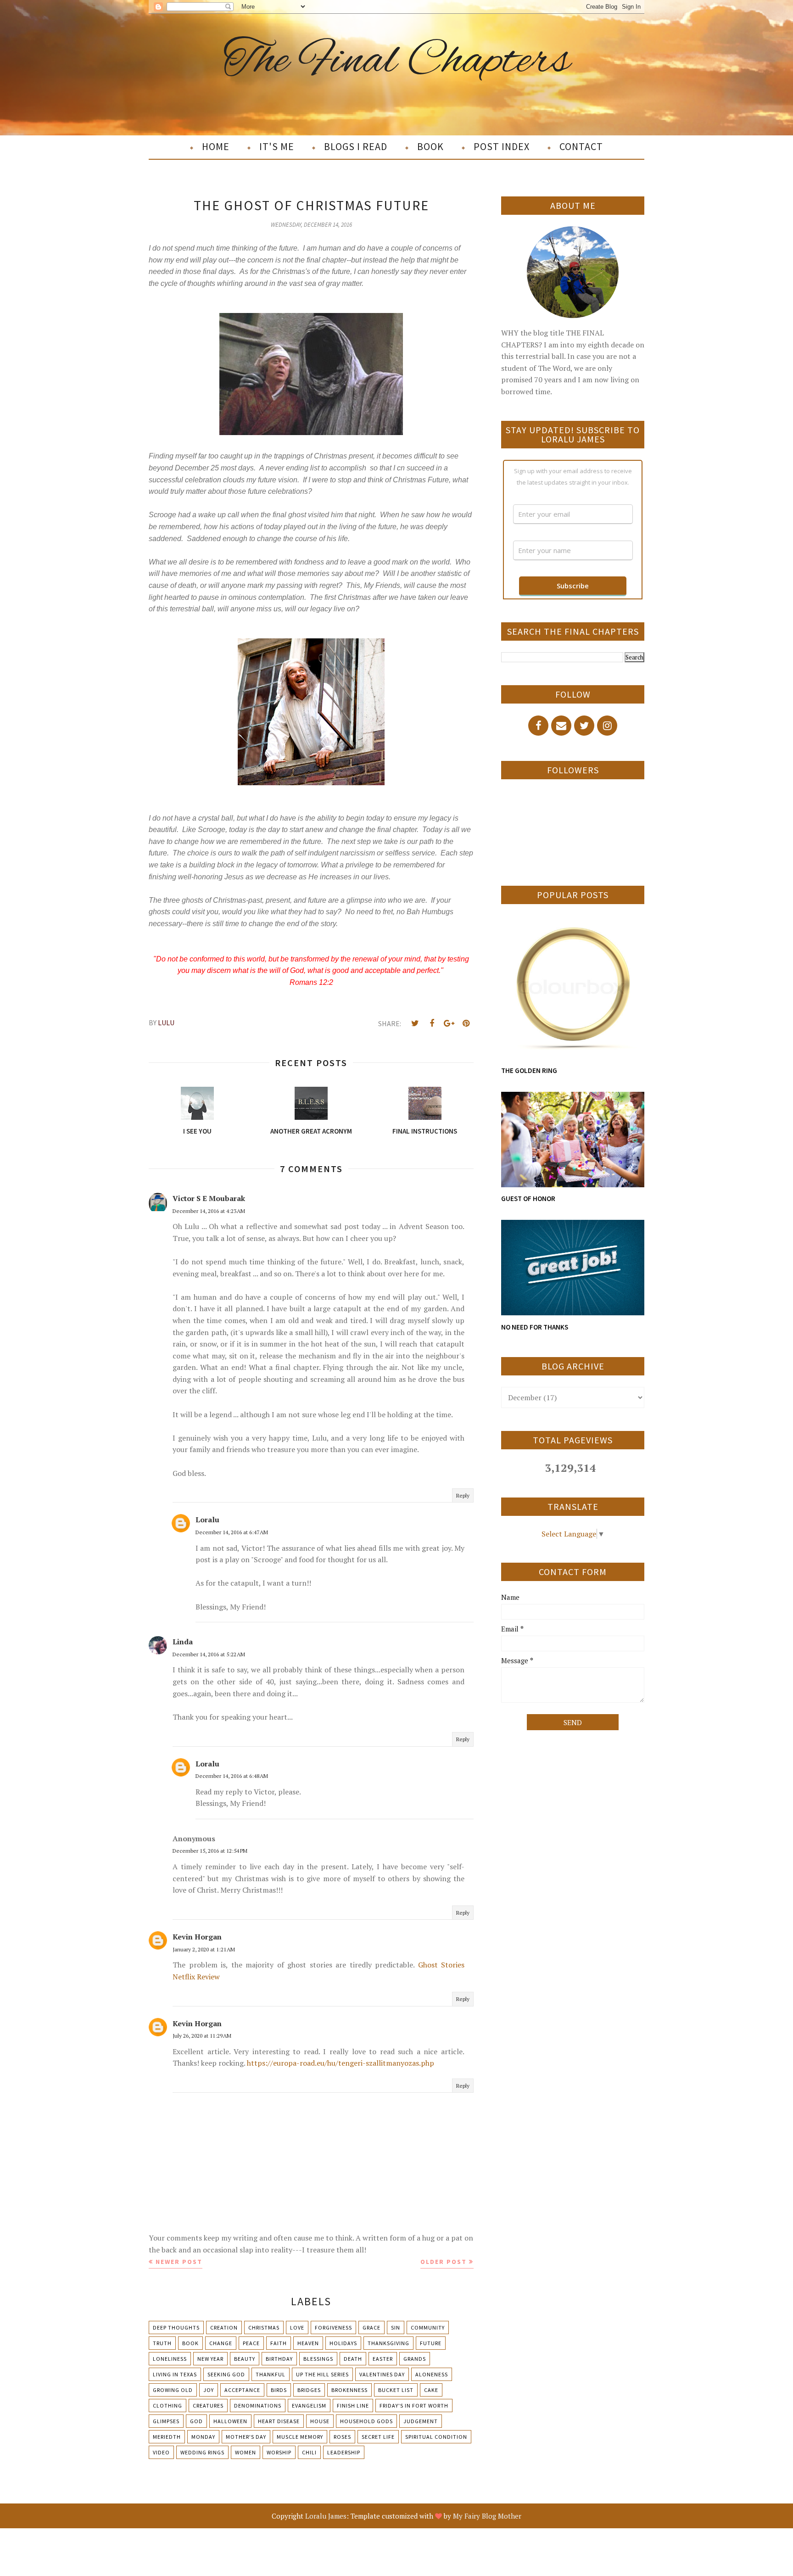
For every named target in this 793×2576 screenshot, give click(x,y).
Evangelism (309, 2406)
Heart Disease (279, 2421)
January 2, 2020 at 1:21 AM (204, 1949)
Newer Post (179, 2262)
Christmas (264, 2327)
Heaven (308, 2343)
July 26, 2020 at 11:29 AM (202, 2036)
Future (431, 2343)
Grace (371, 2327)
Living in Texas (175, 2374)
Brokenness (349, 2390)
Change (221, 2343)
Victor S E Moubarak (209, 1198)
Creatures (208, 2406)
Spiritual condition (436, 2437)
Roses (342, 2437)
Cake (431, 2390)
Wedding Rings (202, 2452)
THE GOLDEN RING (529, 1070)
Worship (279, 2452)
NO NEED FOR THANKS (535, 1327)
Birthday (279, 2359)
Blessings (318, 2359)
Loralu (207, 1520)
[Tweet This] (415, 1023)
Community (428, 2327)
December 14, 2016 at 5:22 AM (209, 1654)
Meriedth (167, 2437)
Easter (383, 2359)
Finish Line (353, 2406)
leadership (344, 2452)
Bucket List (396, 2390)
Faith (279, 2343)
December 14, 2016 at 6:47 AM (232, 1532)
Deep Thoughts (176, 2327)
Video (161, 2452)
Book (190, 2343)
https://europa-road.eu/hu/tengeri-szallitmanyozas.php (341, 2063)
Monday (203, 2437)
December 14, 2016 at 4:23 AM (209, 1211)
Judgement (421, 2421)
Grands (415, 2359)
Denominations (258, 2406)
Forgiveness (333, 2327)
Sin (396, 2327)
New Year (210, 2359)
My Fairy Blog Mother (487, 2516)
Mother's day (246, 2437)
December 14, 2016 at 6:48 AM (232, 1776)
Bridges (309, 2390)
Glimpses (166, 2421)
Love (297, 2327)
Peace (251, 2343)
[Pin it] (466, 1023)
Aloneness (432, 2374)
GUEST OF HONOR (528, 1199)
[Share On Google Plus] (449, 1023)
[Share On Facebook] (432, 1023)
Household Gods (366, 2421)
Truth (162, 2343)
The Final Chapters (397, 61)
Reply (463, 1495)
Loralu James (326, 2516)
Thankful (271, 2374)
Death (353, 2359)
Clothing (168, 2406)
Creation (224, 2327)
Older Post (444, 2262)
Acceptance (242, 2390)
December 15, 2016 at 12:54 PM (210, 1851)
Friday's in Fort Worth (414, 2406)
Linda (183, 1642)
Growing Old (173, 2390)
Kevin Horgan (197, 1937)
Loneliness (170, 2359)
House (320, 2421)
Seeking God (226, 2374)
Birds (279, 2390)
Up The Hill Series (322, 2374)
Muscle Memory (300, 2437)
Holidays (343, 2343)
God (196, 2421)
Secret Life (378, 2437)
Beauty (245, 2359)
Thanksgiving (388, 2343)
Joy (209, 2390)
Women (246, 2452)
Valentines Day (382, 2374)
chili (309, 2452)
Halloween (230, 2421)
